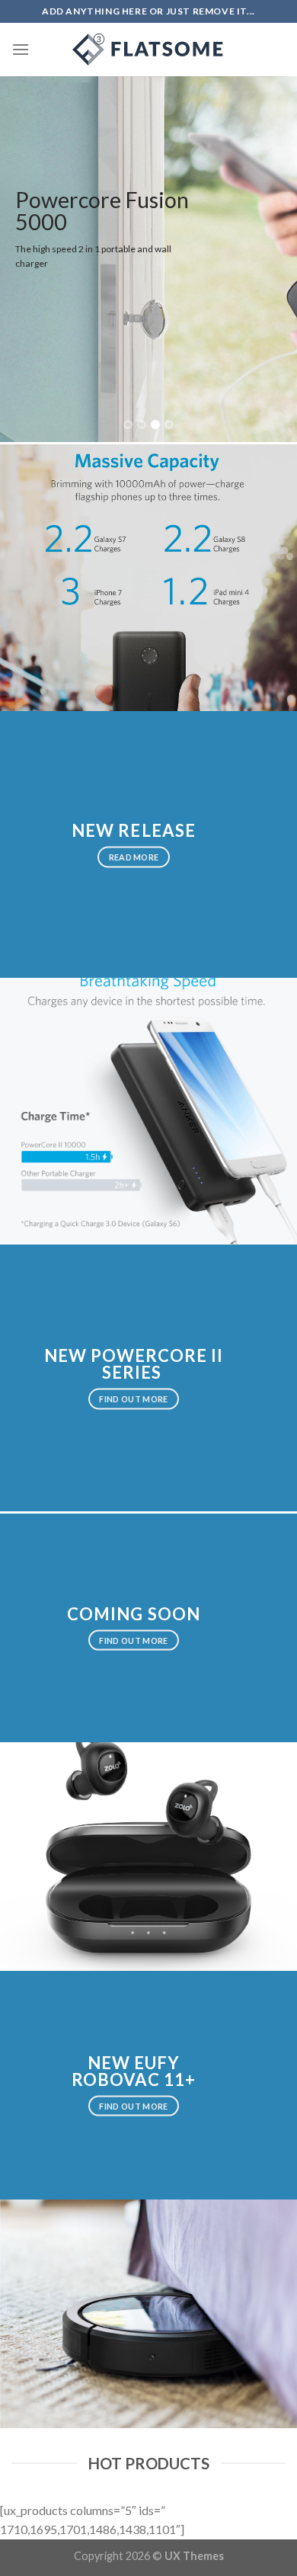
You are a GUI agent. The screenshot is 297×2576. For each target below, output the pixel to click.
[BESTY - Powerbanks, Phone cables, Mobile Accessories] (148, 50)
